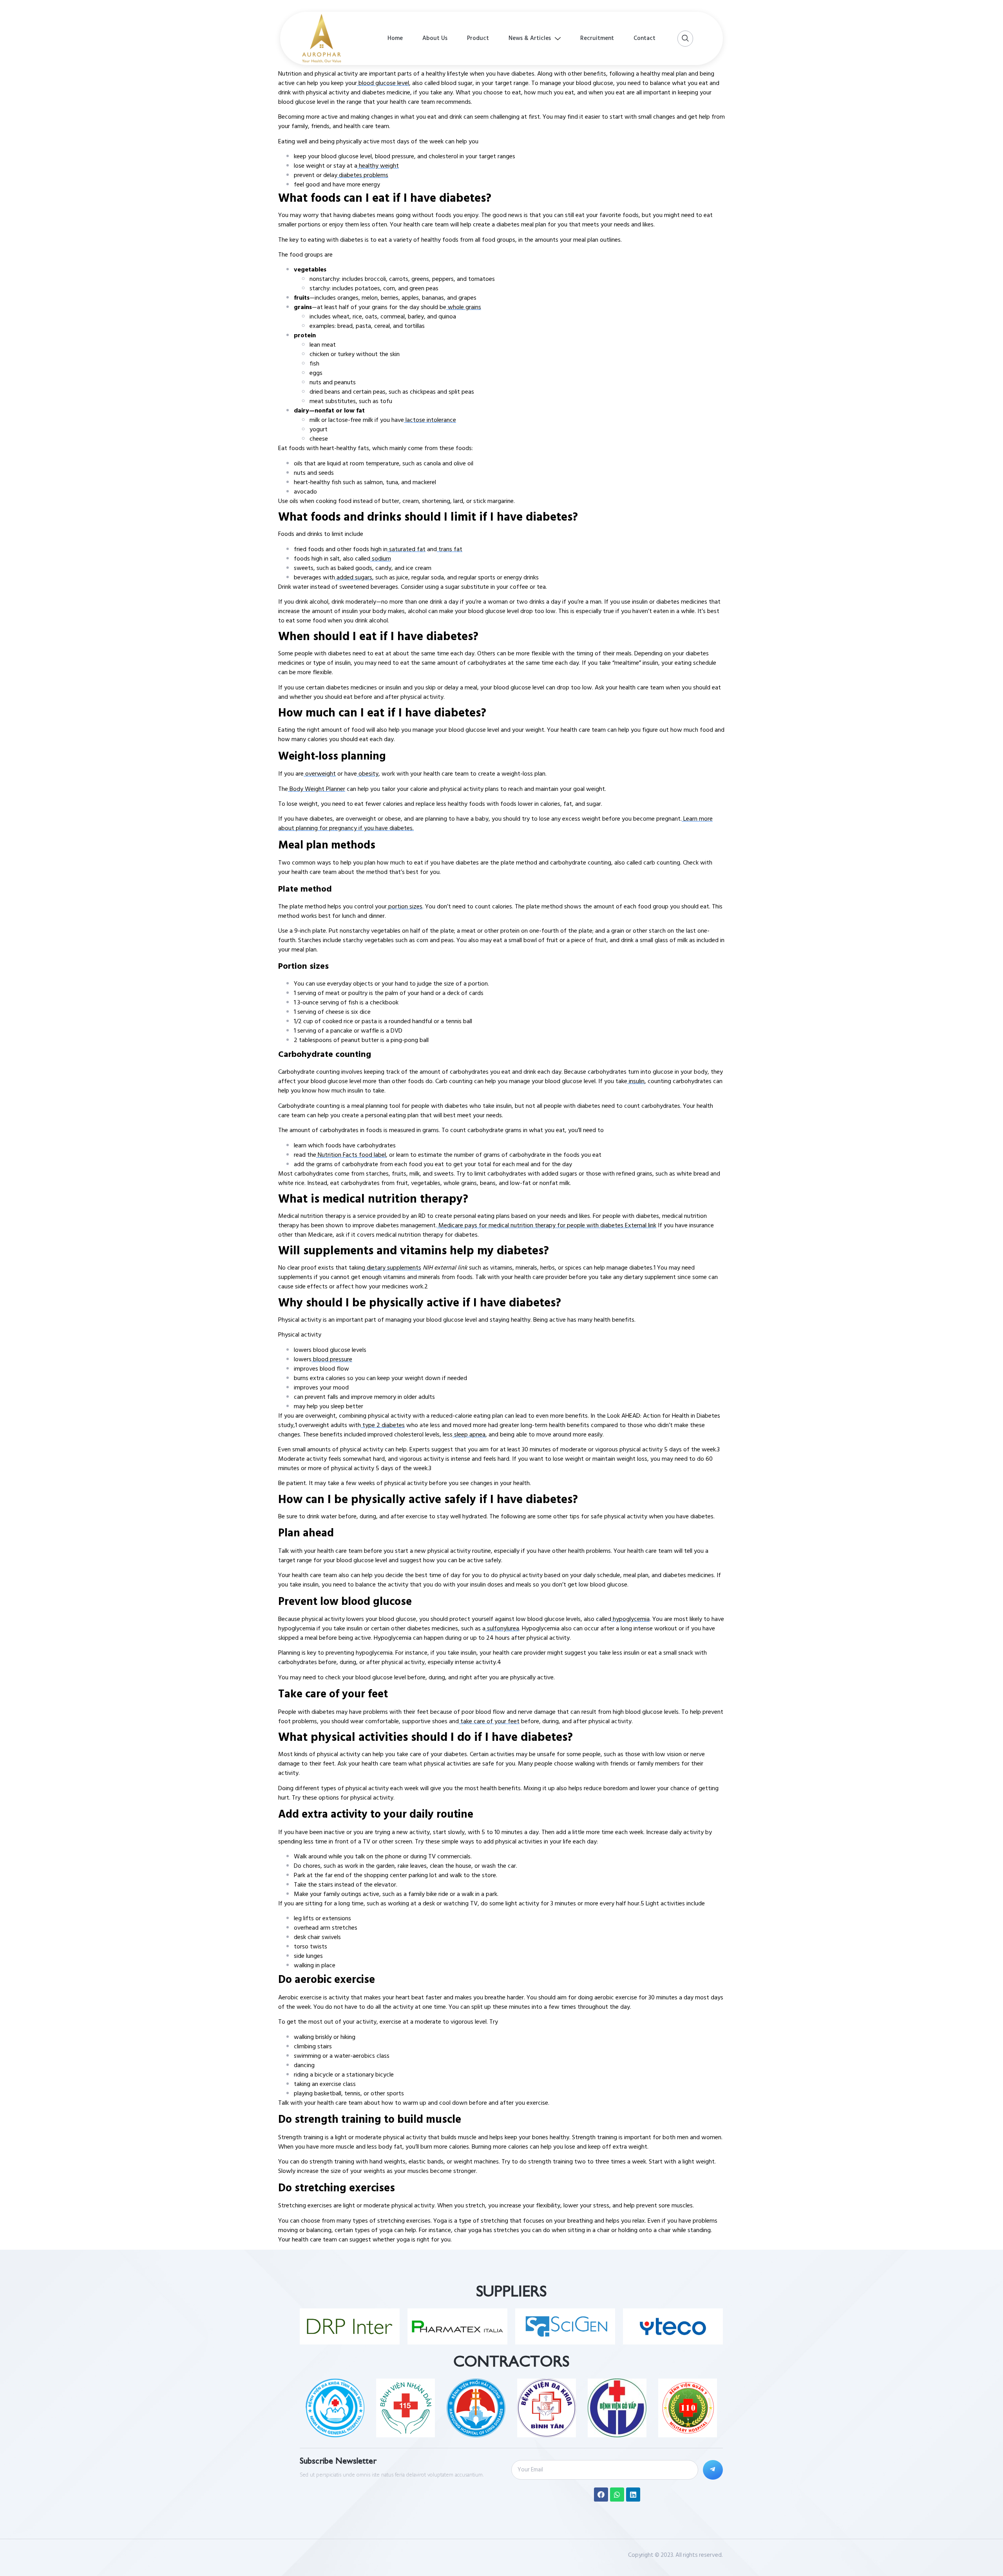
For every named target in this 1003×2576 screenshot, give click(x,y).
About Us (435, 38)
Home (395, 38)
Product (478, 38)
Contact (645, 38)
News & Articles (530, 38)
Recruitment (597, 38)
